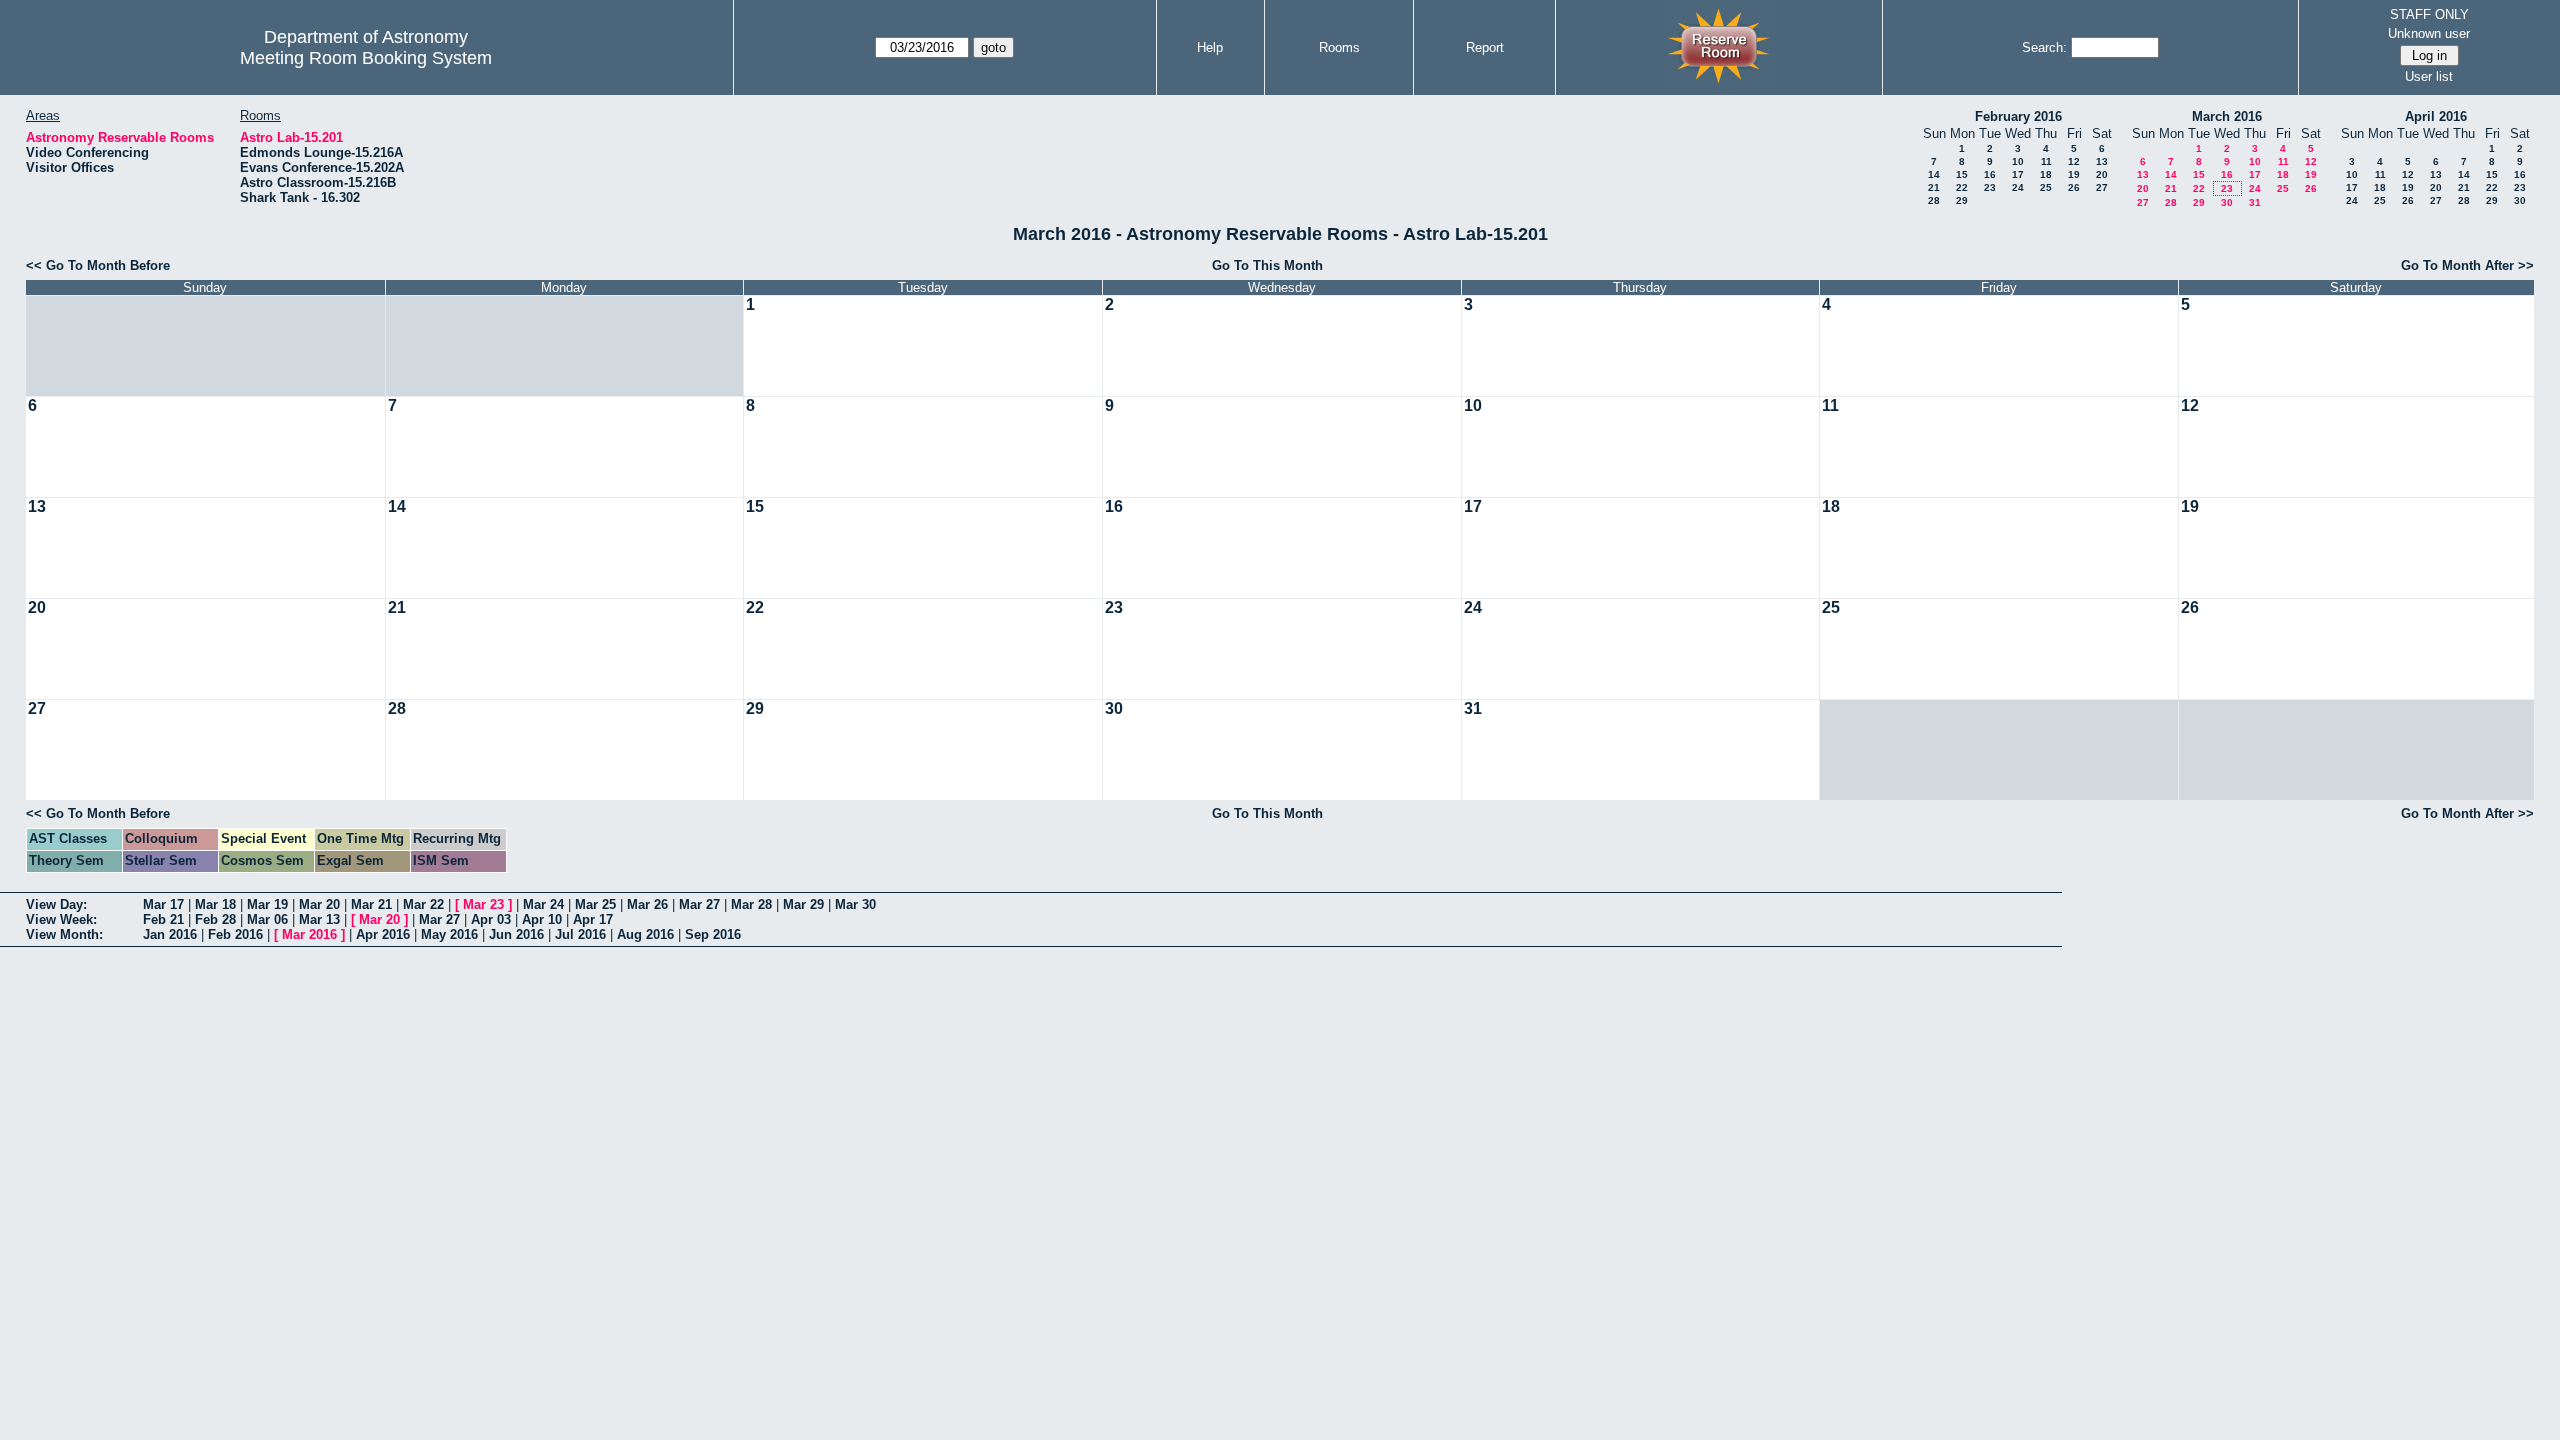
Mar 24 (543, 904)
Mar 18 (215, 904)
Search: (2044, 47)
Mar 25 (595, 904)
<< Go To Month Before (98, 265)
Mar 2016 (309, 934)
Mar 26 (647, 904)
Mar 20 (319, 904)
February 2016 (2018, 116)
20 (2102, 174)
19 (2074, 174)
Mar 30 (855, 904)
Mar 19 (267, 904)
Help (1210, 47)
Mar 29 (803, 904)
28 (1934, 200)
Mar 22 (423, 904)
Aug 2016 (645, 934)
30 (2227, 202)
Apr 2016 (383, 934)
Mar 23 (483, 904)
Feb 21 (163, 919)
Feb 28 (215, 919)
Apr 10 (542, 919)
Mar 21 (371, 904)
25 (2046, 187)
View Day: (56, 904)
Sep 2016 (713, 934)
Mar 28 (751, 904)
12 (2074, 161)
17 (2018, 174)
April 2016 (2436, 116)
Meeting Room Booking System (366, 58)
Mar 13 (319, 919)
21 (1934, 187)
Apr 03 (491, 919)
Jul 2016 (580, 934)
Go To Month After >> (2467, 265)
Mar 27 (699, 904)
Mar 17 (163, 904)
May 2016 (449, 934)
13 (2102, 161)
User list (2429, 76)
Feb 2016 (235, 934)
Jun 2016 (516, 934)
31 (2255, 202)
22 (1962, 187)
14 (1934, 174)
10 (2018, 161)
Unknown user (2429, 33)
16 (1990, 174)
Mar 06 (267, 919)
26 (2074, 187)
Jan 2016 (170, 934)
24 (2018, 187)
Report (1485, 47)
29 (1962, 200)
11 (2046, 161)
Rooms (1339, 47)
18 (2046, 174)
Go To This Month (1267, 265)
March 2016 (2227, 116)
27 (2102, 187)
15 (1962, 174)
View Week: (61, 919)
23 (1990, 187)
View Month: (64, 934)
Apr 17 (593, 919)
